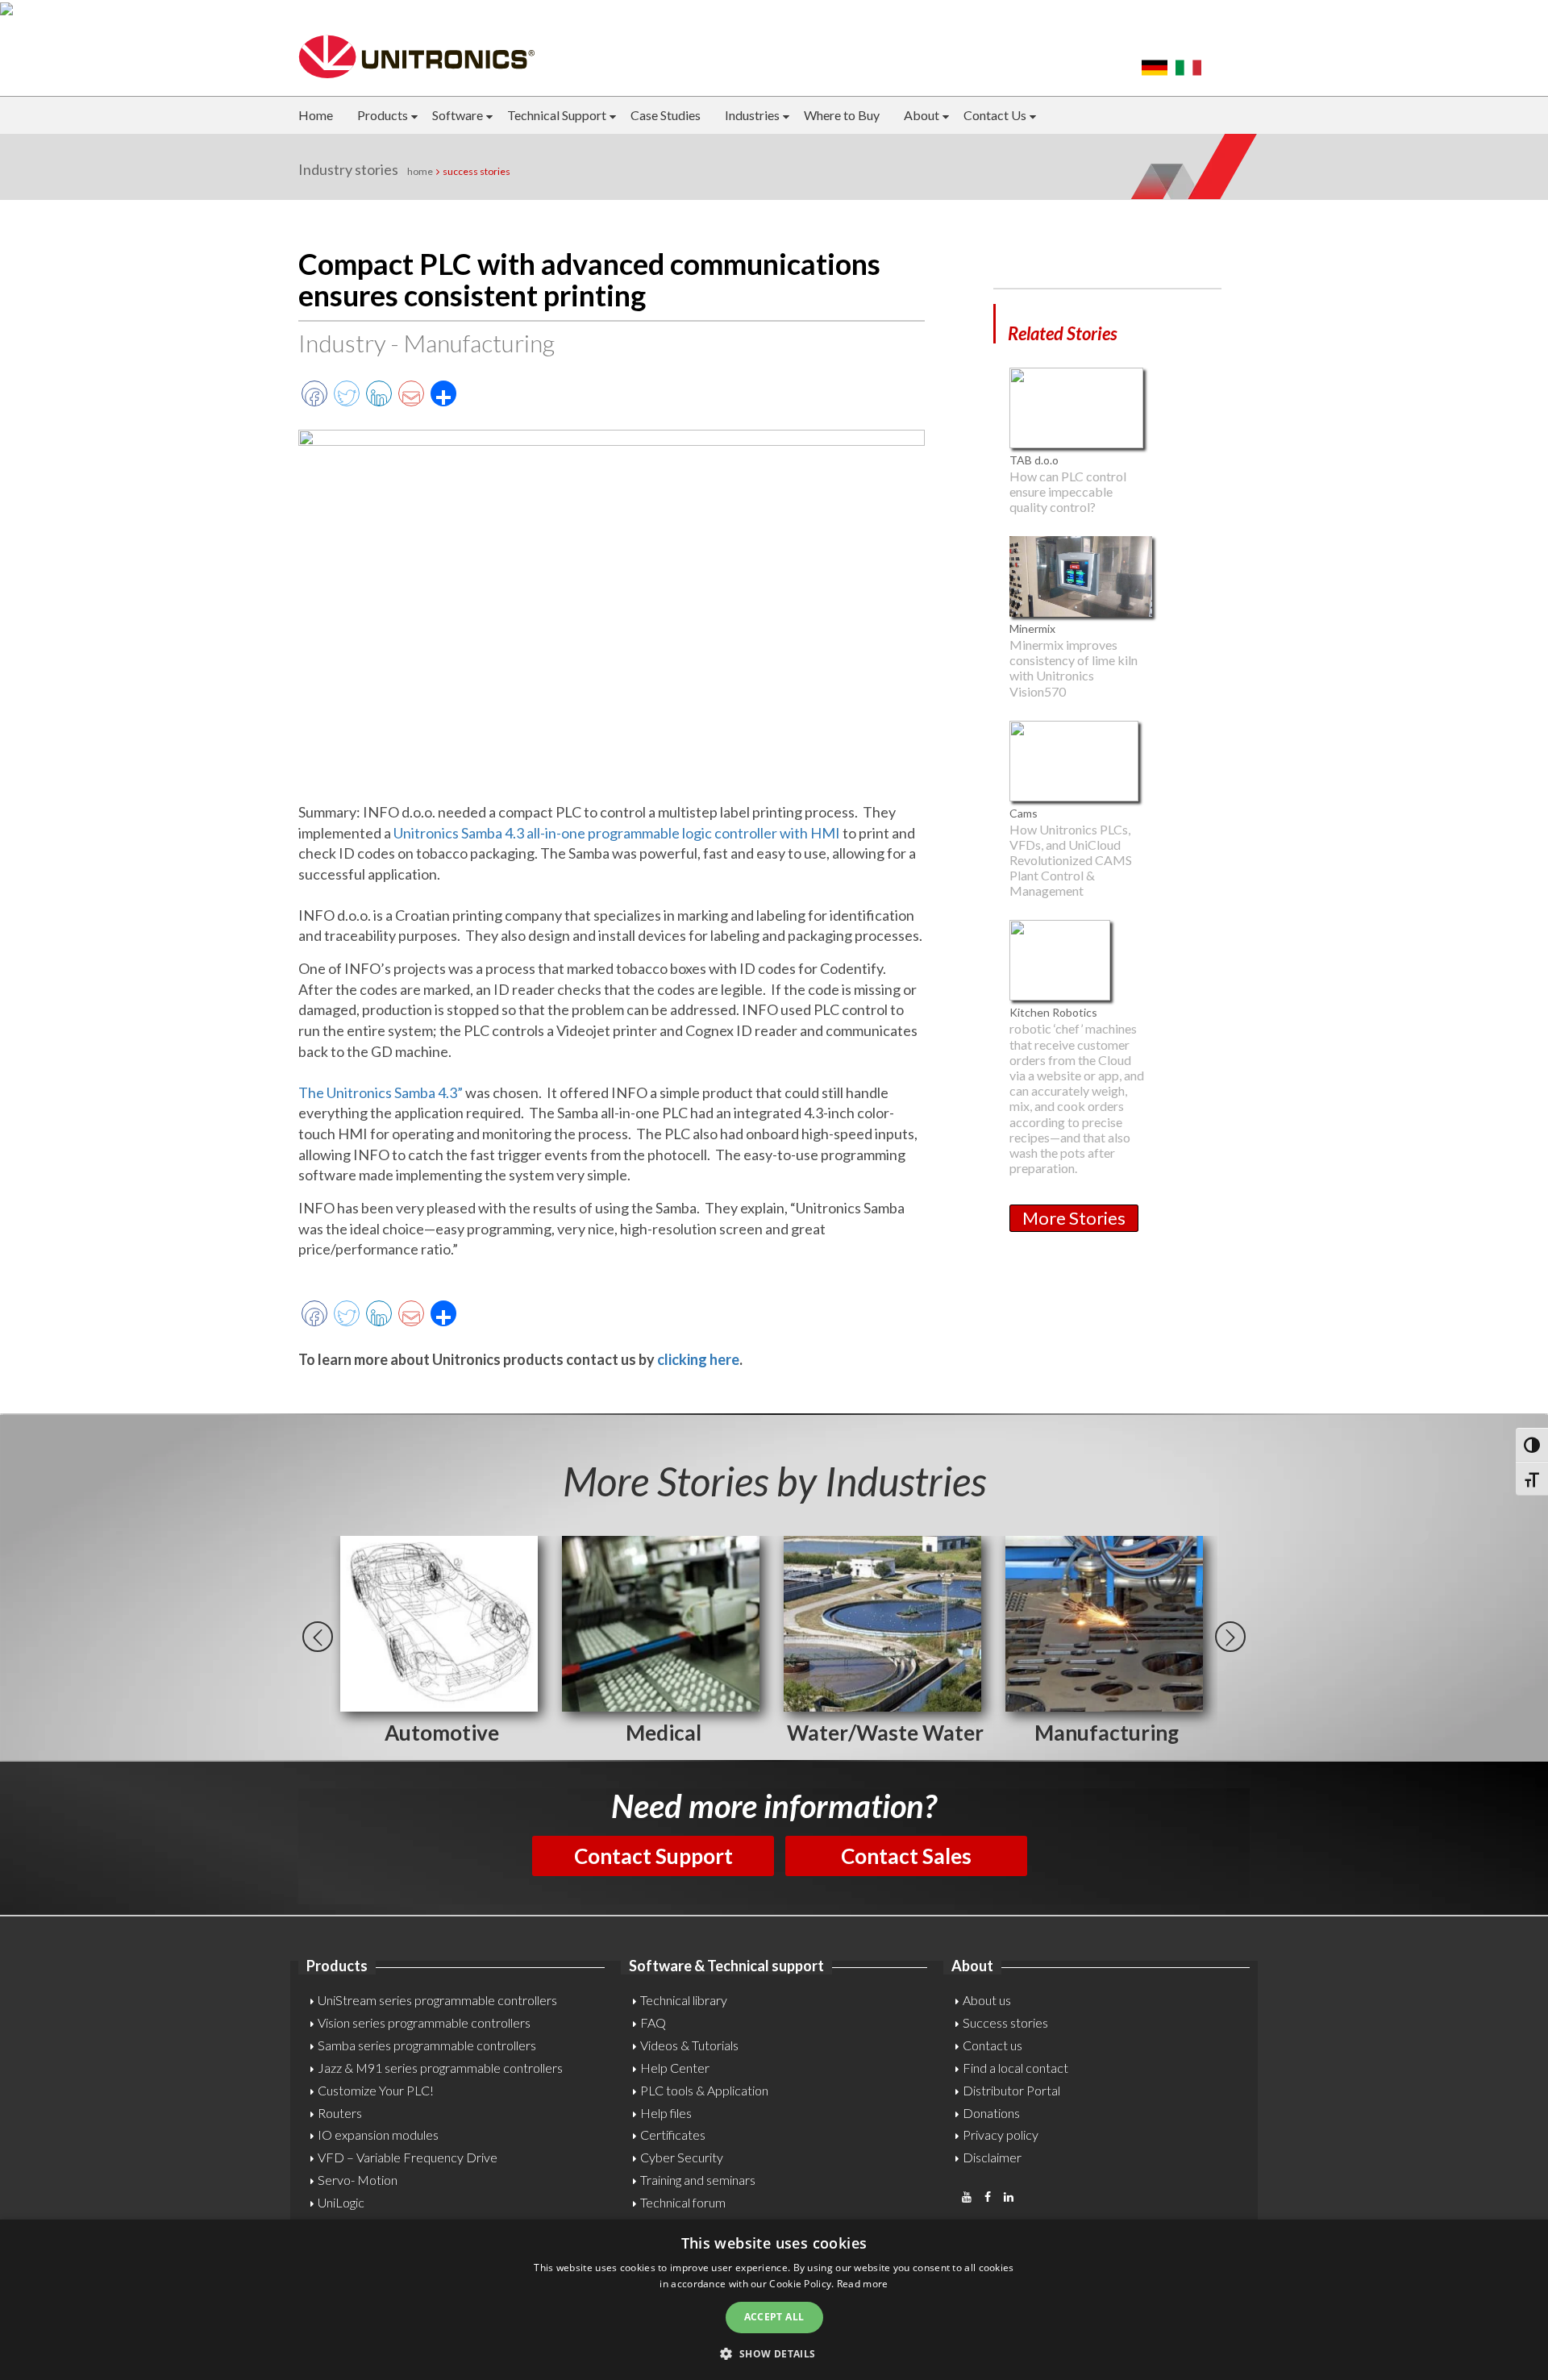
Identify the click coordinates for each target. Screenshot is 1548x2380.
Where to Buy (842, 115)
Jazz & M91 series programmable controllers (440, 2068)
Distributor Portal (1011, 2090)
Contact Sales (906, 1856)
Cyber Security (682, 2157)
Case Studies (666, 115)
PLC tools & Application (704, 2090)
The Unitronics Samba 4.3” (381, 1092)
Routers (340, 2113)
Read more (863, 2284)
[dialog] (774, 2300)
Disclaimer (992, 2157)
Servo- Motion (358, 2180)
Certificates (673, 2135)
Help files (666, 2113)
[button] (774, 2353)
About (922, 115)
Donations (991, 2113)
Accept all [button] (774, 2317)
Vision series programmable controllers (424, 2022)
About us (987, 2000)
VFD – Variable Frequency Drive (408, 2157)
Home (316, 115)
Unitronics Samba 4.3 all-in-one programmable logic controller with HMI (617, 833)
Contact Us (995, 115)
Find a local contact (1015, 2068)
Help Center (675, 2068)
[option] (441, 1642)
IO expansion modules (378, 2135)
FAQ (653, 2022)
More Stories (1074, 1218)
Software (458, 115)
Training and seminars (698, 2180)
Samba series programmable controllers (427, 2045)
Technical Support (557, 115)
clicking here (698, 1359)
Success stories (1005, 2022)
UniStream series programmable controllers (437, 2000)
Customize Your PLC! (376, 2090)
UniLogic (341, 2202)
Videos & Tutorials (689, 2045)
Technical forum (683, 2202)
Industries (752, 115)
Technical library (684, 2000)
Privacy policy (1001, 2135)
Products (383, 115)
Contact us (992, 2045)
